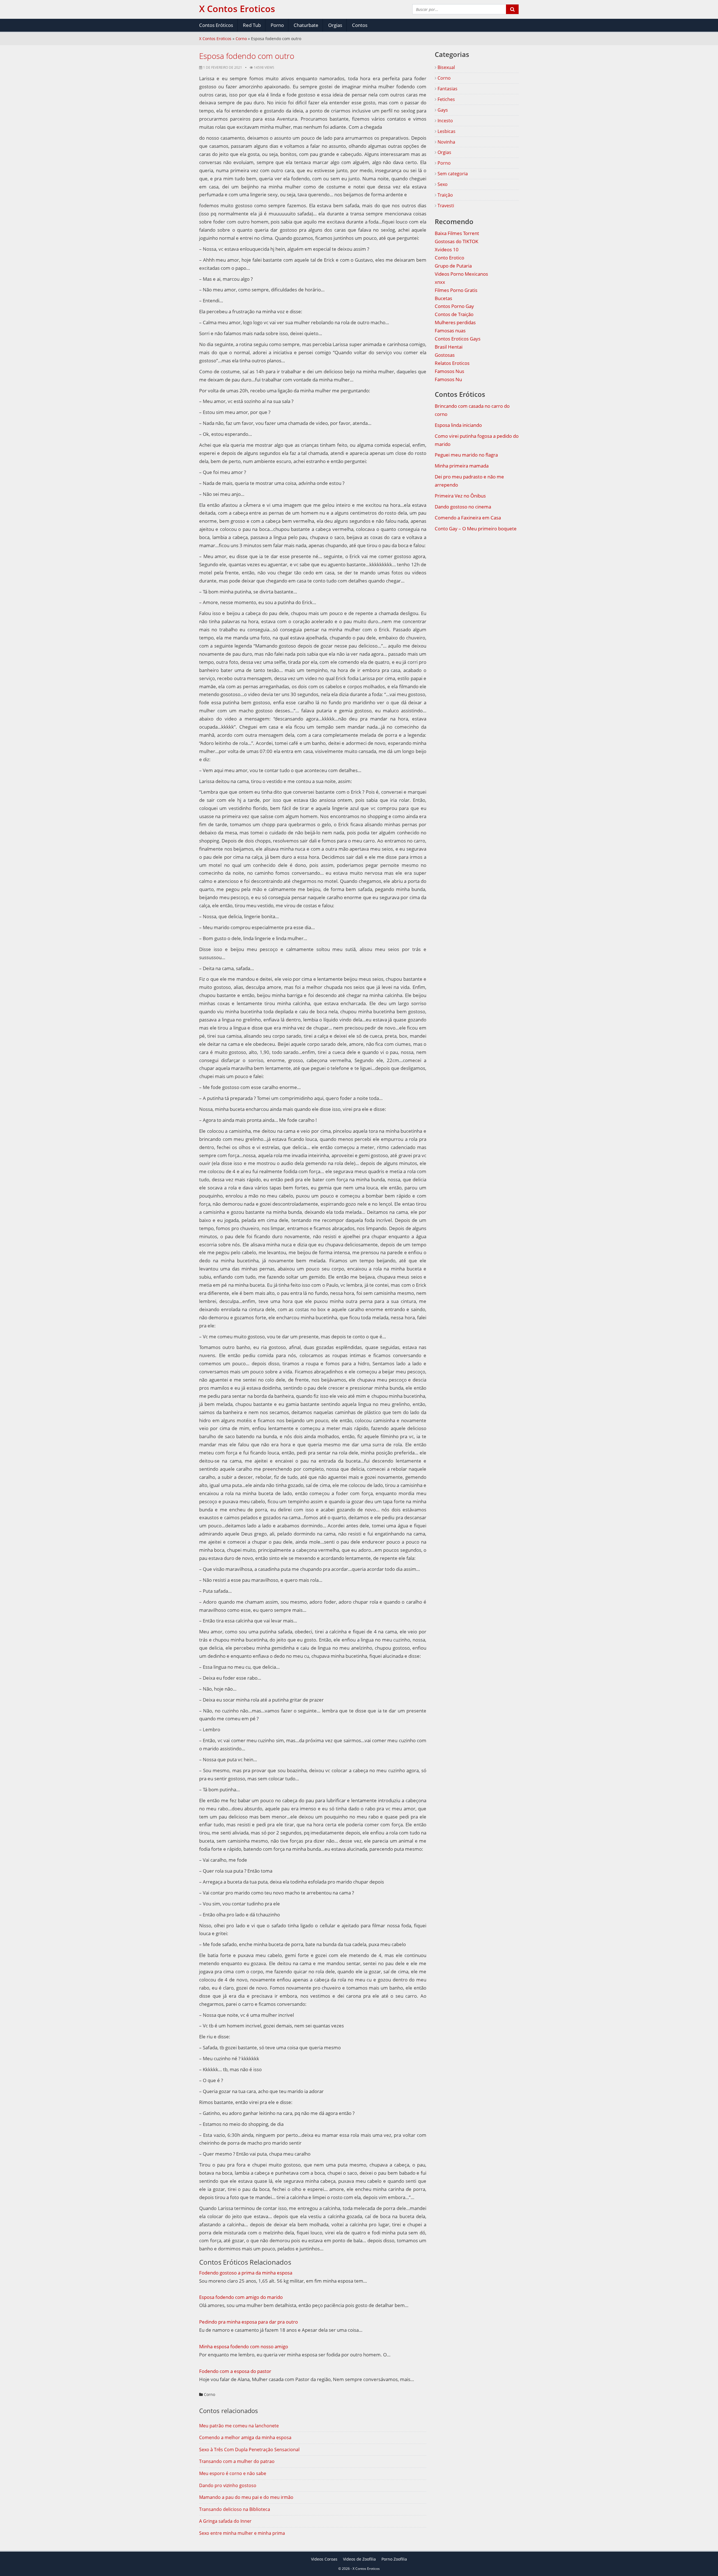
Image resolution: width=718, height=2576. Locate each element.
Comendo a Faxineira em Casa (468, 518)
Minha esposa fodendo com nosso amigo (244, 2346)
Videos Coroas (324, 2559)
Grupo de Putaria (453, 266)
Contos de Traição (454, 314)
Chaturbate (306, 25)
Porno (277, 25)
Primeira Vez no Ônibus (460, 496)
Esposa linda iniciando (458, 425)
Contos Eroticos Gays (458, 339)
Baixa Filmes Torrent (457, 233)
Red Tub (252, 25)
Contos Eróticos (216, 25)
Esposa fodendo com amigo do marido (241, 2297)
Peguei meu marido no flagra (466, 455)
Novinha (446, 142)
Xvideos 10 (447, 249)
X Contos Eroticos (215, 39)
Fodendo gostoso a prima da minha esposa (246, 2273)
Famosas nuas (450, 331)
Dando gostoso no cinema (463, 507)
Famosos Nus (449, 371)
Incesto (445, 121)
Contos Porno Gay (454, 306)
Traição (445, 195)
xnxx (440, 282)
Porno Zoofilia (394, 2559)
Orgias (335, 25)
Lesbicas (446, 131)
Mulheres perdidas (455, 322)
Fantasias (447, 89)
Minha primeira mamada (462, 466)
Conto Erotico (449, 258)
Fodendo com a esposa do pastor (235, 2371)
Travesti (445, 206)
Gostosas (445, 355)
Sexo (442, 184)
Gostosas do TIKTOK (456, 241)
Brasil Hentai (449, 347)
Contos (360, 25)
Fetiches (446, 99)
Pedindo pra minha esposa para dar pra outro (248, 2322)
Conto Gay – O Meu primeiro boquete (476, 529)
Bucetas (443, 298)
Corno (241, 39)
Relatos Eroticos (452, 363)
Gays (442, 110)
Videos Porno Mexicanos (461, 274)
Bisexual (446, 67)
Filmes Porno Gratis (456, 290)
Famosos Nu (448, 379)
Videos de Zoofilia (359, 2559)
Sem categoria (452, 174)
